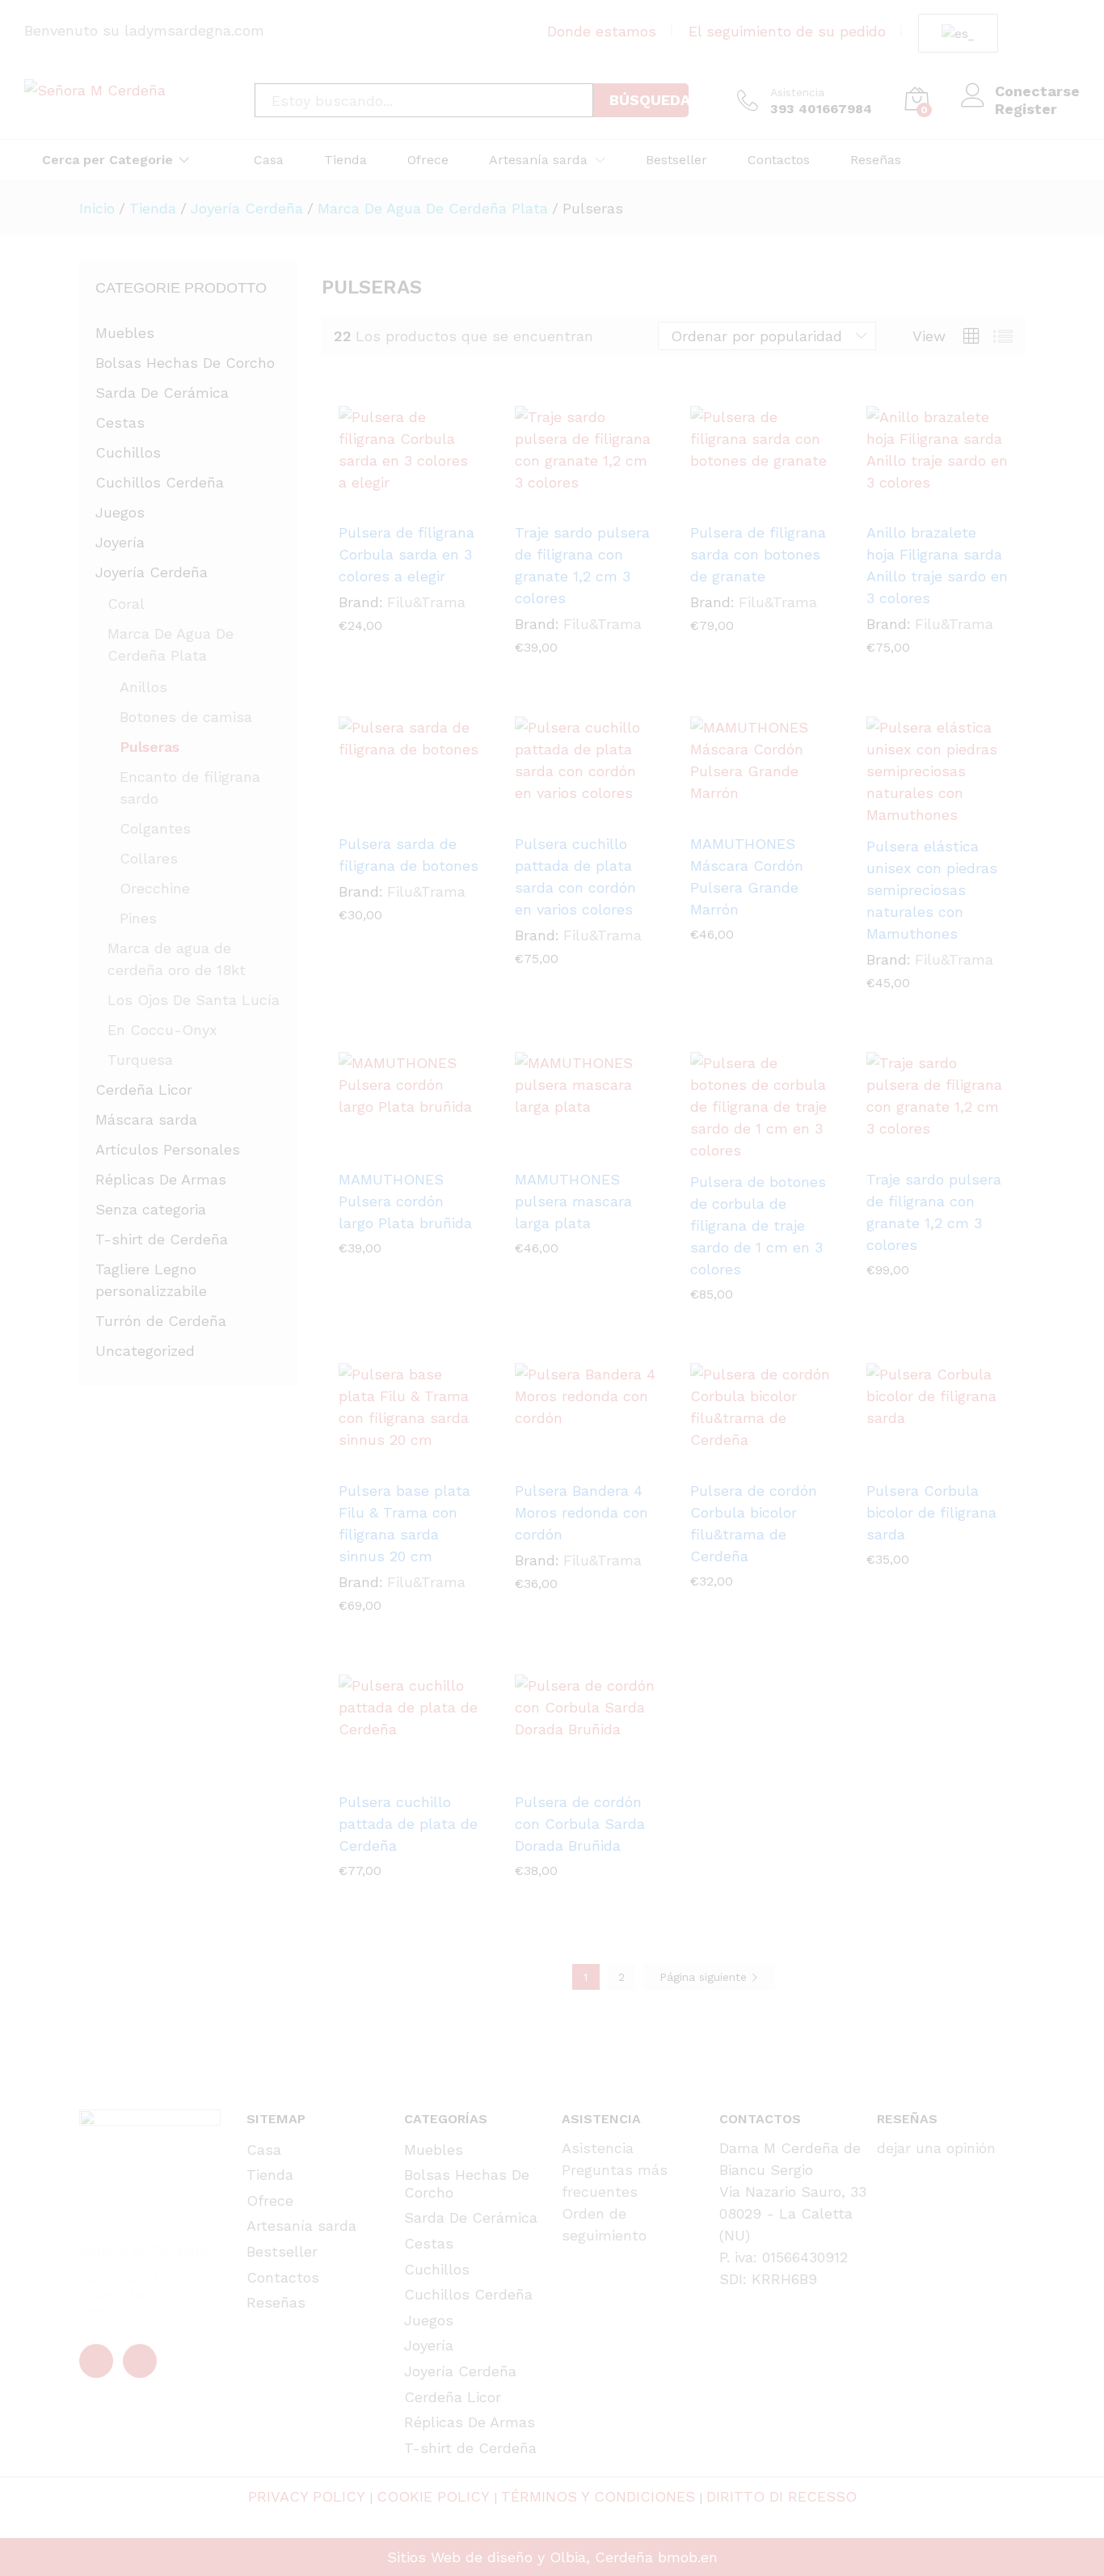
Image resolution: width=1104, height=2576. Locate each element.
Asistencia (797, 92)
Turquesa (140, 1060)
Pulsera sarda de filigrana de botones (409, 855)
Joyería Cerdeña (152, 572)
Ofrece (428, 160)
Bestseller (676, 160)
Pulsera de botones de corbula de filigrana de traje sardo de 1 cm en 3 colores (758, 1225)
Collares (149, 858)
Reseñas (876, 160)
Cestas (120, 422)
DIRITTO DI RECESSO (782, 2496)
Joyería (120, 542)
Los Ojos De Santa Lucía (194, 1000)
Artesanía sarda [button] (538, 160)
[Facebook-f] (96, 2361)
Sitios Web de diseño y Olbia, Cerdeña (520, 2557)
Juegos (120, 512)
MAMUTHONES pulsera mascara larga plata (573, 1201)
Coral (126, 604)
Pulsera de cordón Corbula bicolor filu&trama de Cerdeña (754, 1523)
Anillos (143, 687)
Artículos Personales (168, 1149)
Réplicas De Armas (161, 1179)
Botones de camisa (186, 717)
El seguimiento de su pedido (787, 31)
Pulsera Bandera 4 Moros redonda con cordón (581, 1512)
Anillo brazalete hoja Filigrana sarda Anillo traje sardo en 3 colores (937, 565)
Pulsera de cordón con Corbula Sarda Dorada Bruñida (580, 1824)
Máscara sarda (146, 1119)
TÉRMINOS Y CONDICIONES (598, 2496)
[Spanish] (955, 34)
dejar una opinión (936, 2148)
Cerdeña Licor (144, 1090)
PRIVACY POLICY (307, 2496)
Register (1026, 109)
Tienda (346, 160)
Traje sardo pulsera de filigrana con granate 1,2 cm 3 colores (582, 565)
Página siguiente (705, 1977)
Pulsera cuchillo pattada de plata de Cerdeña (408, 1824)
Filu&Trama (426, 602)
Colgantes (155, 828)
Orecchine (155, 888)
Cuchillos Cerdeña (160, 482)
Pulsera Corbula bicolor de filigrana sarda (931, 1512)
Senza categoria (151, 1209)
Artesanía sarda (301, 2225)
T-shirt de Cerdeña (162, 1239)
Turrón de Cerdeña (161, 1321)
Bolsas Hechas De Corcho (185, 363)
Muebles (125, 333)
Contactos (779, 160)
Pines (138, 918)
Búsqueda (649, 100)
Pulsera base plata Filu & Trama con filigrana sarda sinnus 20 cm (405, 1523)
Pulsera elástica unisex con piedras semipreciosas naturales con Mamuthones (932, 890)
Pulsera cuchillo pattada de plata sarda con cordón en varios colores (575, 876)
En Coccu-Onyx (162, 1030)
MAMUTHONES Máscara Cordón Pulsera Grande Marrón (747, 876)
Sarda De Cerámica (162, 393)
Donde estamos (602, 31)
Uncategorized (145, 1351)
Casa (269, 160)
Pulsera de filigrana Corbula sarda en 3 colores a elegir (407, 554)
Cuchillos (128, 452)
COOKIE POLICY (433, 2496)
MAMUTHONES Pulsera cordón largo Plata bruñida (405, 1201)
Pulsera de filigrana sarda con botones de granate (758, 554)
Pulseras (150, 747)
